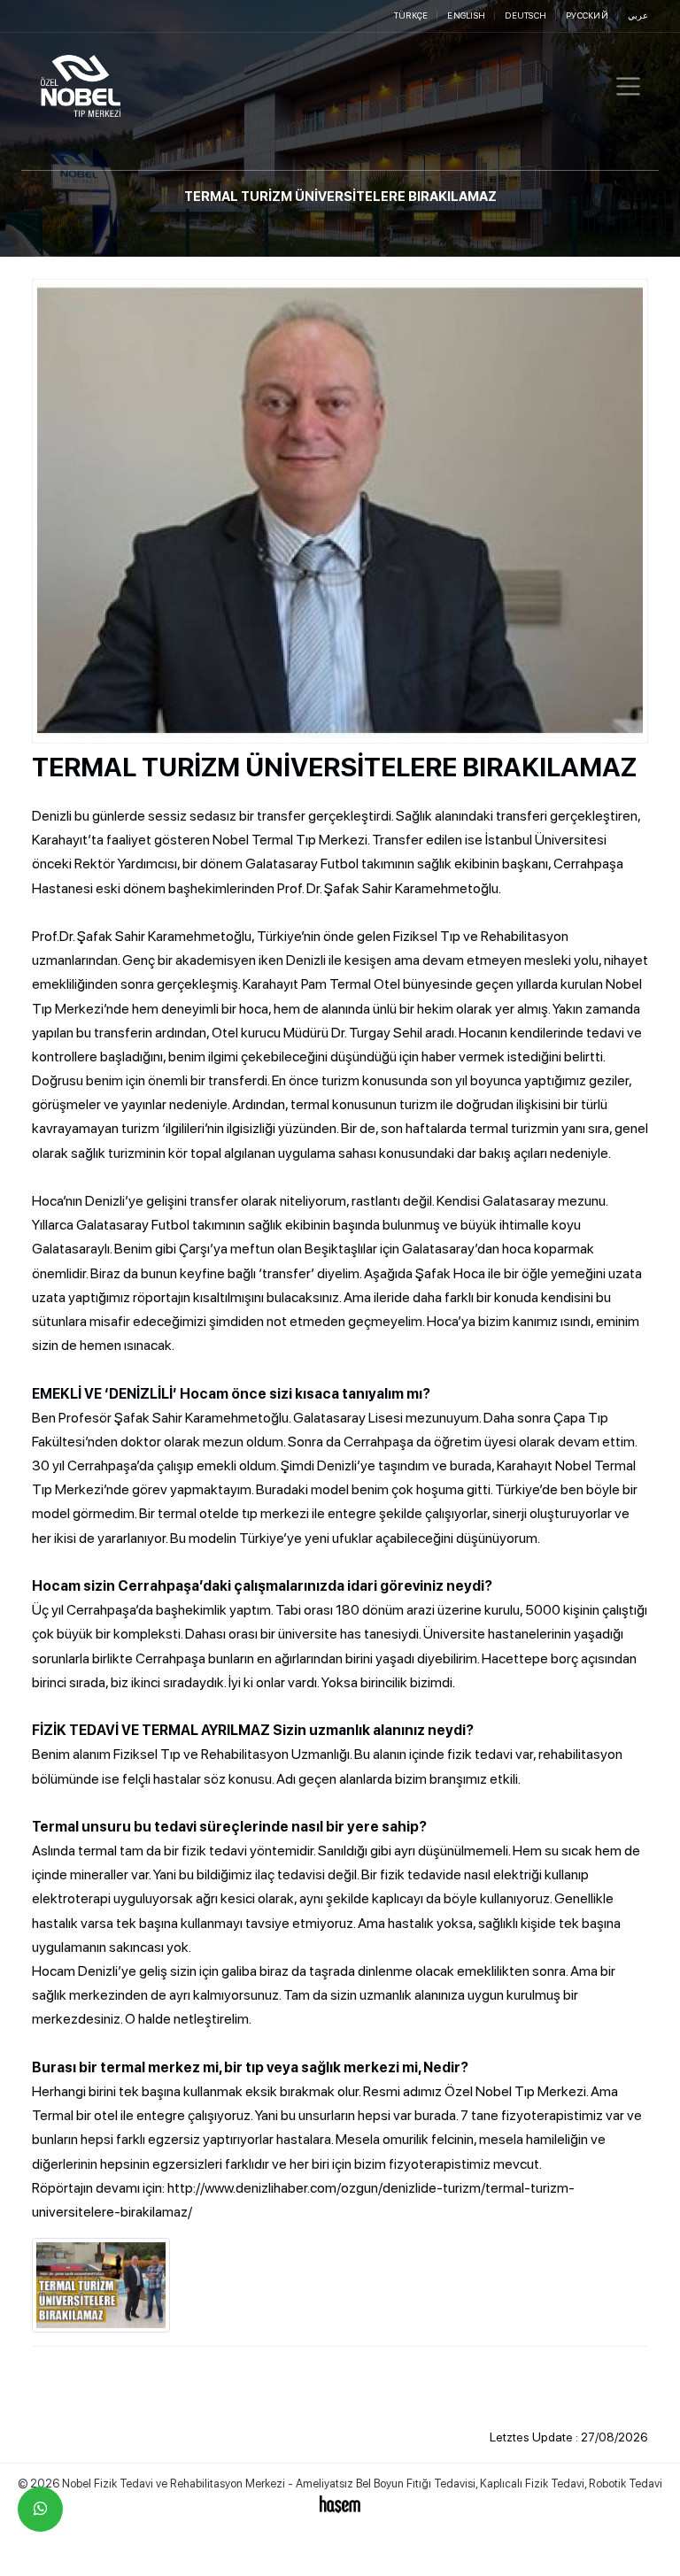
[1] (628, 86)
